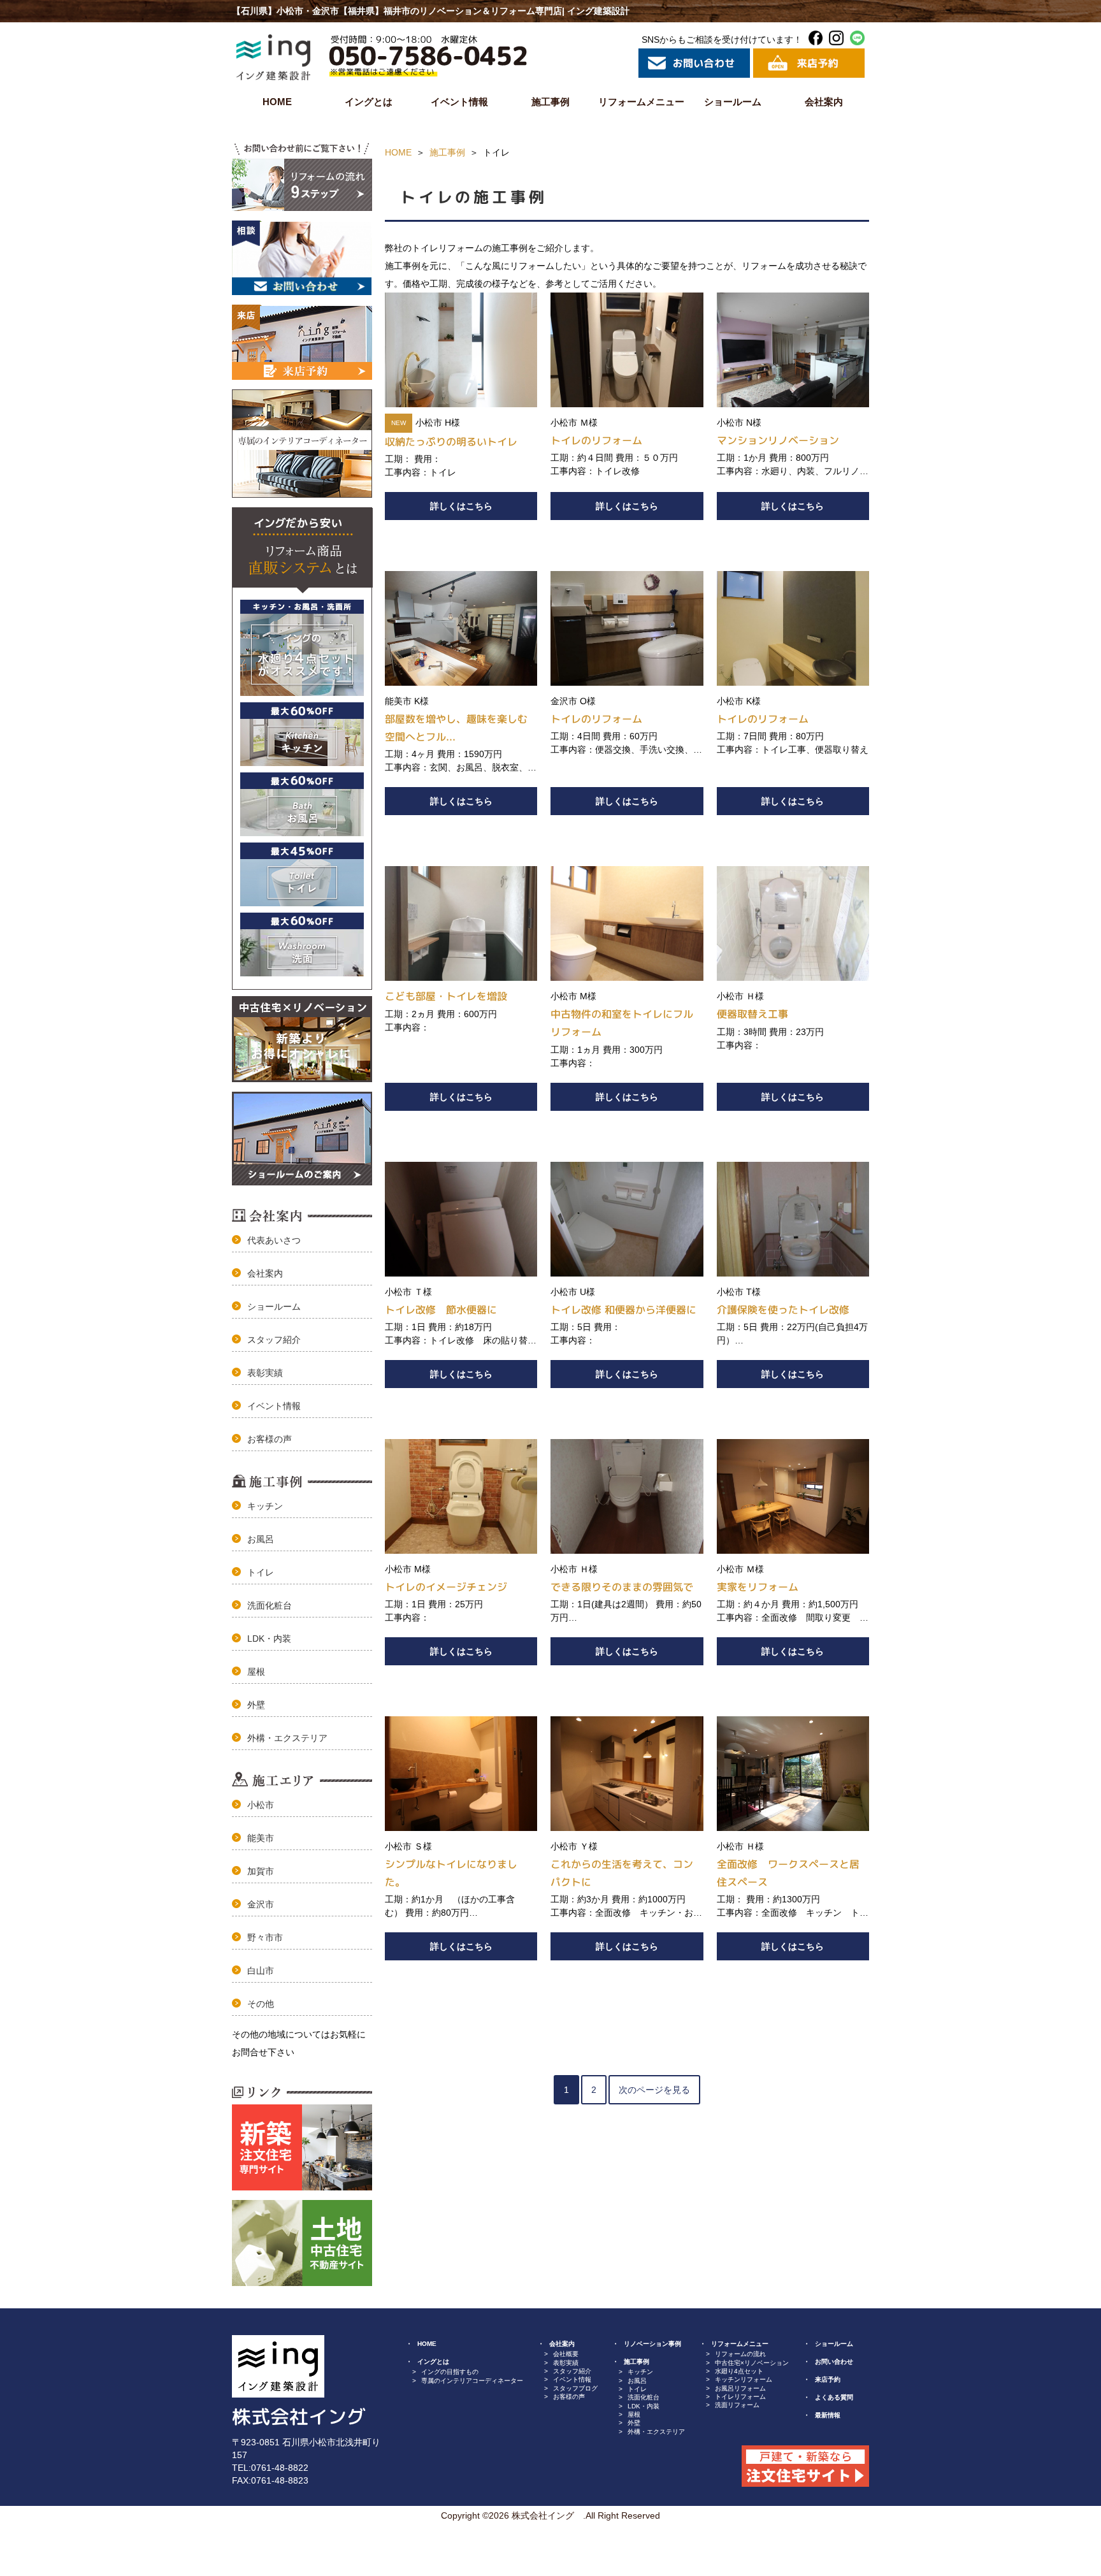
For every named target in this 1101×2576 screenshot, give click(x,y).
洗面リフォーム (737, 2405)
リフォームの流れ (740, 2354)
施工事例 (550, 102)
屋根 (256, 1672)
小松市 (261, 1805)
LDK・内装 (269, 1639)
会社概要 (566, 2354)
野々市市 (265, 1937)
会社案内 (824, 102)
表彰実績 (265, 1373)
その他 (261, 2004)
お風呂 (261, 1539)
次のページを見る (654, 2090)
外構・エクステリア (287, 1738)
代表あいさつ (274, 1240)
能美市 (261, 1838)
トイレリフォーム (740, 2397)
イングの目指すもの (450, 2372)
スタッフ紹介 (274, 1340)
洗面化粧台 (270, 1605)
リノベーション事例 (652, 2344)
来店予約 (828, 2379)
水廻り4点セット (739, 2371)
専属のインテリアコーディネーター (472, 2381)
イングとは (369, 102)
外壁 (256, 1705)
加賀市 (261, 1871)
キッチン (265, 1506)
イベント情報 (459, 102)
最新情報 (828, 2415)
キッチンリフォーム (744, 2379)
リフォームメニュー (641, 102)
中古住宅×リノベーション (752, 2363)
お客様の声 (270, 1439)
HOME (277, 102)
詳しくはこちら (461, 506)
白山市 (261, 1971)
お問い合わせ (834, 2362)
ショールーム (733, 102)
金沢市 (261, 1904)
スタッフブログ (575, 2388)
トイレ (261, 1572)
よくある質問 (834, 2397)
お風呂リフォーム (740, 2388)
